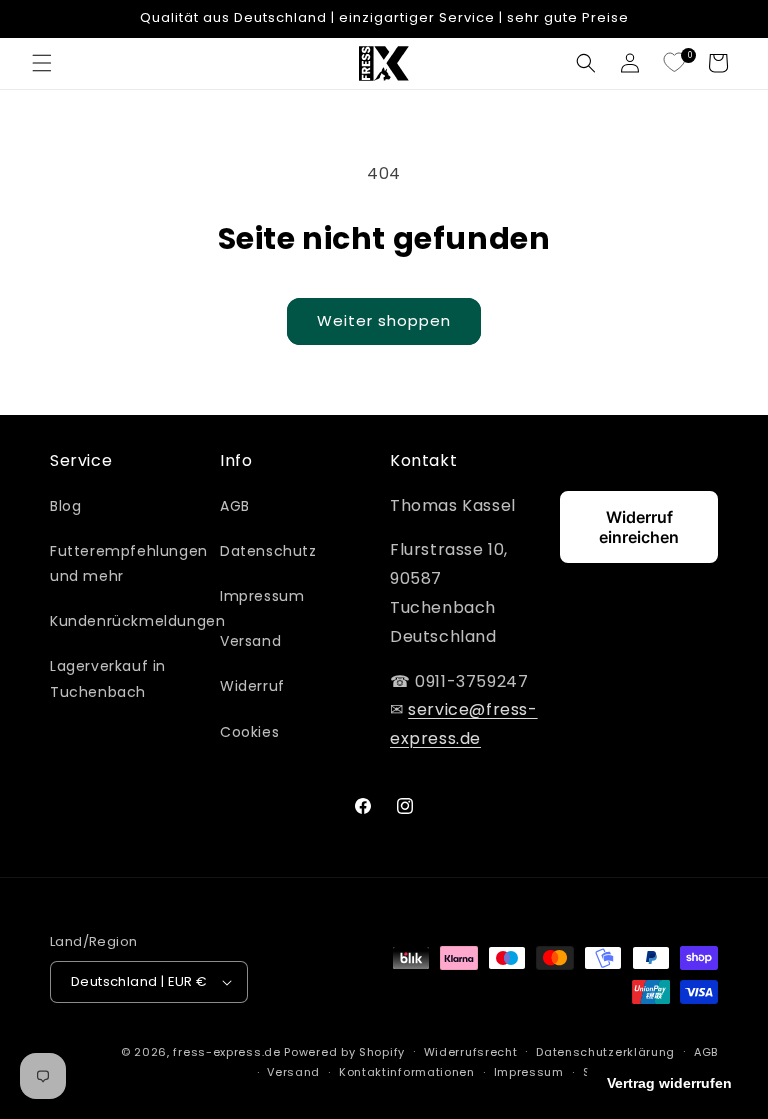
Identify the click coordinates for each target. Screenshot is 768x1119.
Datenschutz (268, 551)
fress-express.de (226, 1052)
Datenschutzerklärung (605, 1052)
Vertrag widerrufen (669, 1083)
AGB (235, 506)
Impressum (262, 596)
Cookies (249, 732)
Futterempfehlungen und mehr (129, 563)
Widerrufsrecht (471, 1052)
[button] (42, 63)
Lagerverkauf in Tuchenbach (108, 678)
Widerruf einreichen (639, 527)
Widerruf (252, 686)
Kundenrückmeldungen (137, 621)
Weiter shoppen (384, 320)
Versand (250, 641)
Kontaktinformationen (407, 1072)
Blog (65, 506)
